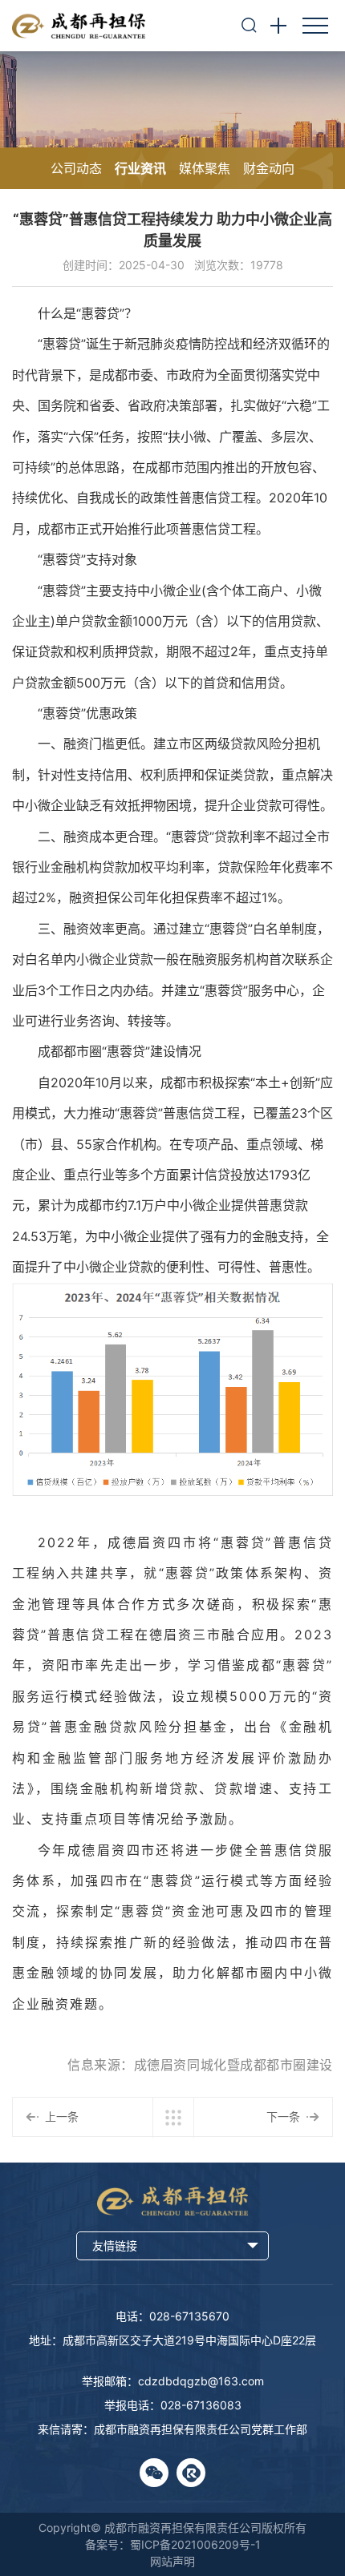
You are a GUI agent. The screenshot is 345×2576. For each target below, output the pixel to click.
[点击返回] (173, 2118)
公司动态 (76, 168)
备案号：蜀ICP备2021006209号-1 (173, 2544)
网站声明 (172, 2561)
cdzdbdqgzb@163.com (201, 2381)
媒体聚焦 (205, 168)
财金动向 (269, 168)
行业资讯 (140, 168)
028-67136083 (201, 2405)
